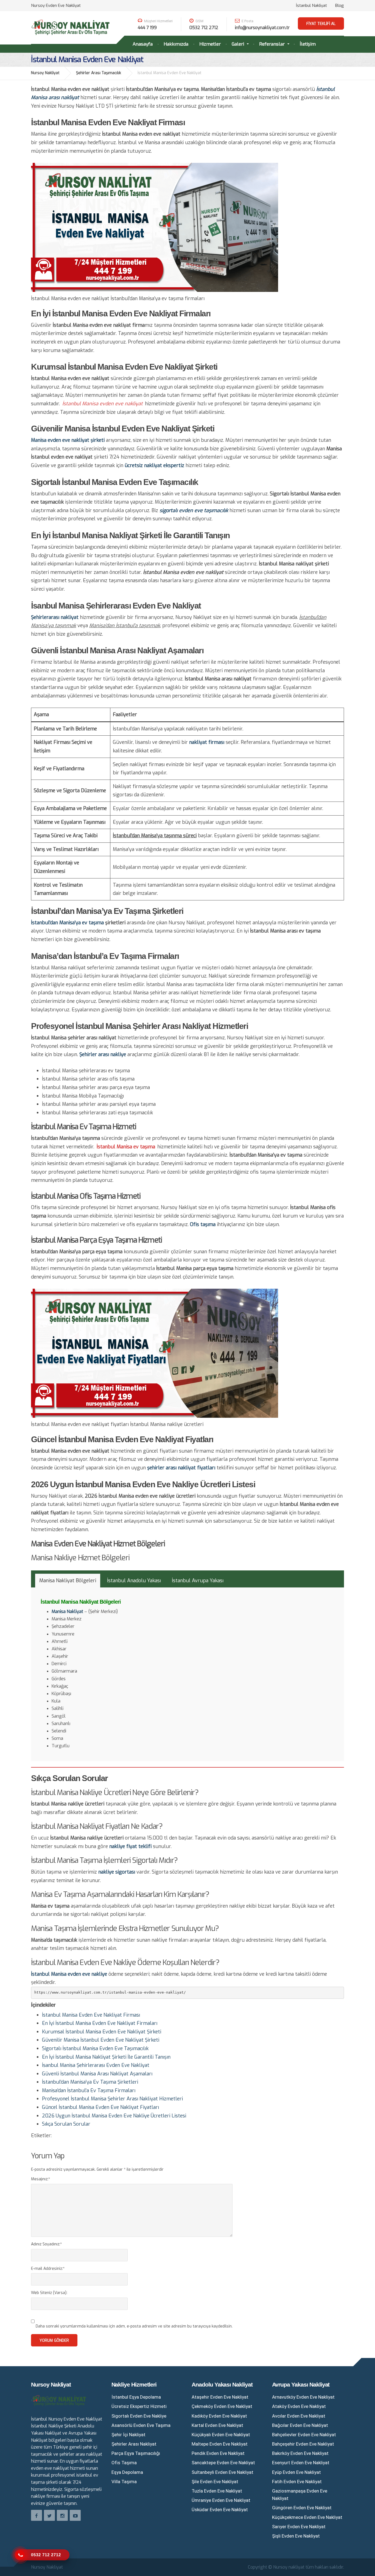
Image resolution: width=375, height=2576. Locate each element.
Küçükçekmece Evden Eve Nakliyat (307, 2517)
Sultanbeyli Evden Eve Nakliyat (223, 2472)
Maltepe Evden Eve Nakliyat (220, 2444)
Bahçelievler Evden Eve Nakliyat (304, 2435)
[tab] (68, 1581)
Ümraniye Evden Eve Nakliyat (221, 2500)
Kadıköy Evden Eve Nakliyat (219, 2416)
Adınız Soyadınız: (46, 2244)
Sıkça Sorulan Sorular (66, 2124)
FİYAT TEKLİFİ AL (321, 24)
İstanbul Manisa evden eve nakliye (69, 1974)
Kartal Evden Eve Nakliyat (217, 2425)
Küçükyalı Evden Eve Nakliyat (221, 2435)
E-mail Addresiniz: (48, 2269)
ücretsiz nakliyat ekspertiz (154, 465)
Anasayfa (143, 44)
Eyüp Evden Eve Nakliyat (296, 2472)
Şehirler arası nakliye (103, 1054)
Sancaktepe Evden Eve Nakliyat (223, 2463)
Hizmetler (210, 44)
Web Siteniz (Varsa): (49, 2293)
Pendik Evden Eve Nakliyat (218, 2453)
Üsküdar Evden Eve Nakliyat (220, 2510)
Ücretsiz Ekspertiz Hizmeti (139, 2406)
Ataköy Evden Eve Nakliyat (299, 2406)
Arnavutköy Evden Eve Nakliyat (303, 2397)
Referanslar (272, 44)
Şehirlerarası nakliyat (55, 617)
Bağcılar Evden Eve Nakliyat (300, 2425)
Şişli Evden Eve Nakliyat (296, 2536)
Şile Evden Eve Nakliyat (215, 2482)
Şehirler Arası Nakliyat (134, 2444)
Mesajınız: (40, 2179)
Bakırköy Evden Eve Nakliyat (300, 2453)
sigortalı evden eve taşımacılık (194, 510)
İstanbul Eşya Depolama (136, 2397)
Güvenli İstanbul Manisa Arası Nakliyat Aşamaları (97, 2074)
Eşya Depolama (127, 2472)
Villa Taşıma (124, 2482)
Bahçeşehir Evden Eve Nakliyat (303, 2444)
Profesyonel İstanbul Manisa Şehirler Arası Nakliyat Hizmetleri (112, 2099)
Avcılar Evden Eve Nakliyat (299, 2416)
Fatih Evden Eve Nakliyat (297, 2482)
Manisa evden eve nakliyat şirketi (68, 440)
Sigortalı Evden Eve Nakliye (139, 2416)
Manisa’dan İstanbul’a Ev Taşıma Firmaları (89, 2091)
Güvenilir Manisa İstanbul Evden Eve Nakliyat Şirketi (101, 2040)
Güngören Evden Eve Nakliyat (302, 2508)
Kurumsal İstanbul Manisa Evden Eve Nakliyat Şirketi (102, 2032)
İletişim (308, 44)
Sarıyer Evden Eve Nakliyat (299, 2527)
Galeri (238, 44)
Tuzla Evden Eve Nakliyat (217, 2491)
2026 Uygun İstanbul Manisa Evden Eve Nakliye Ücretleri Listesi (114, 2116)
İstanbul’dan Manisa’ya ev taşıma (67, 923)
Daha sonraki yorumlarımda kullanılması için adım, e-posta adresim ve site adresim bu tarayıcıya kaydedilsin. (134, 2326)
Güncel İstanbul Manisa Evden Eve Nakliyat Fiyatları (100, 2107)
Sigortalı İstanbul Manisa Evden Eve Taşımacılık (95, 2048)
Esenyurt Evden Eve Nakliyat (301, 2463)
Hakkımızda (176, 44)
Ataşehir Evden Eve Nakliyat (220, 2397)
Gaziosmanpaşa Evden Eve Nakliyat (300, 2495)
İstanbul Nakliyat (311, 5)
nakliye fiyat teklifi (130, 1846)
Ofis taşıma (203, 1224)
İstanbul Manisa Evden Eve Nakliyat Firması (91, 2015)
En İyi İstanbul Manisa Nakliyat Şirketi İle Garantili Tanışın (106, 2057)
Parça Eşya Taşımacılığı (136, 2453)
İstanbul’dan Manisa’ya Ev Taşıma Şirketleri (90, 2082)
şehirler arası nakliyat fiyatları (181, 1468)
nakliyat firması (207, 742)
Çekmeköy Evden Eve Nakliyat (222, 2406)
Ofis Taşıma (124, 2463)
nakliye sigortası (117, 1872)
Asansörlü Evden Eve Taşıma (141, 2425)
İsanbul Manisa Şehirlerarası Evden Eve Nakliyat (96, 2065)
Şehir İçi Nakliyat (128, 2435)
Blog (340, 5)
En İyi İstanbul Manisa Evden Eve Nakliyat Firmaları (100, 2023)
